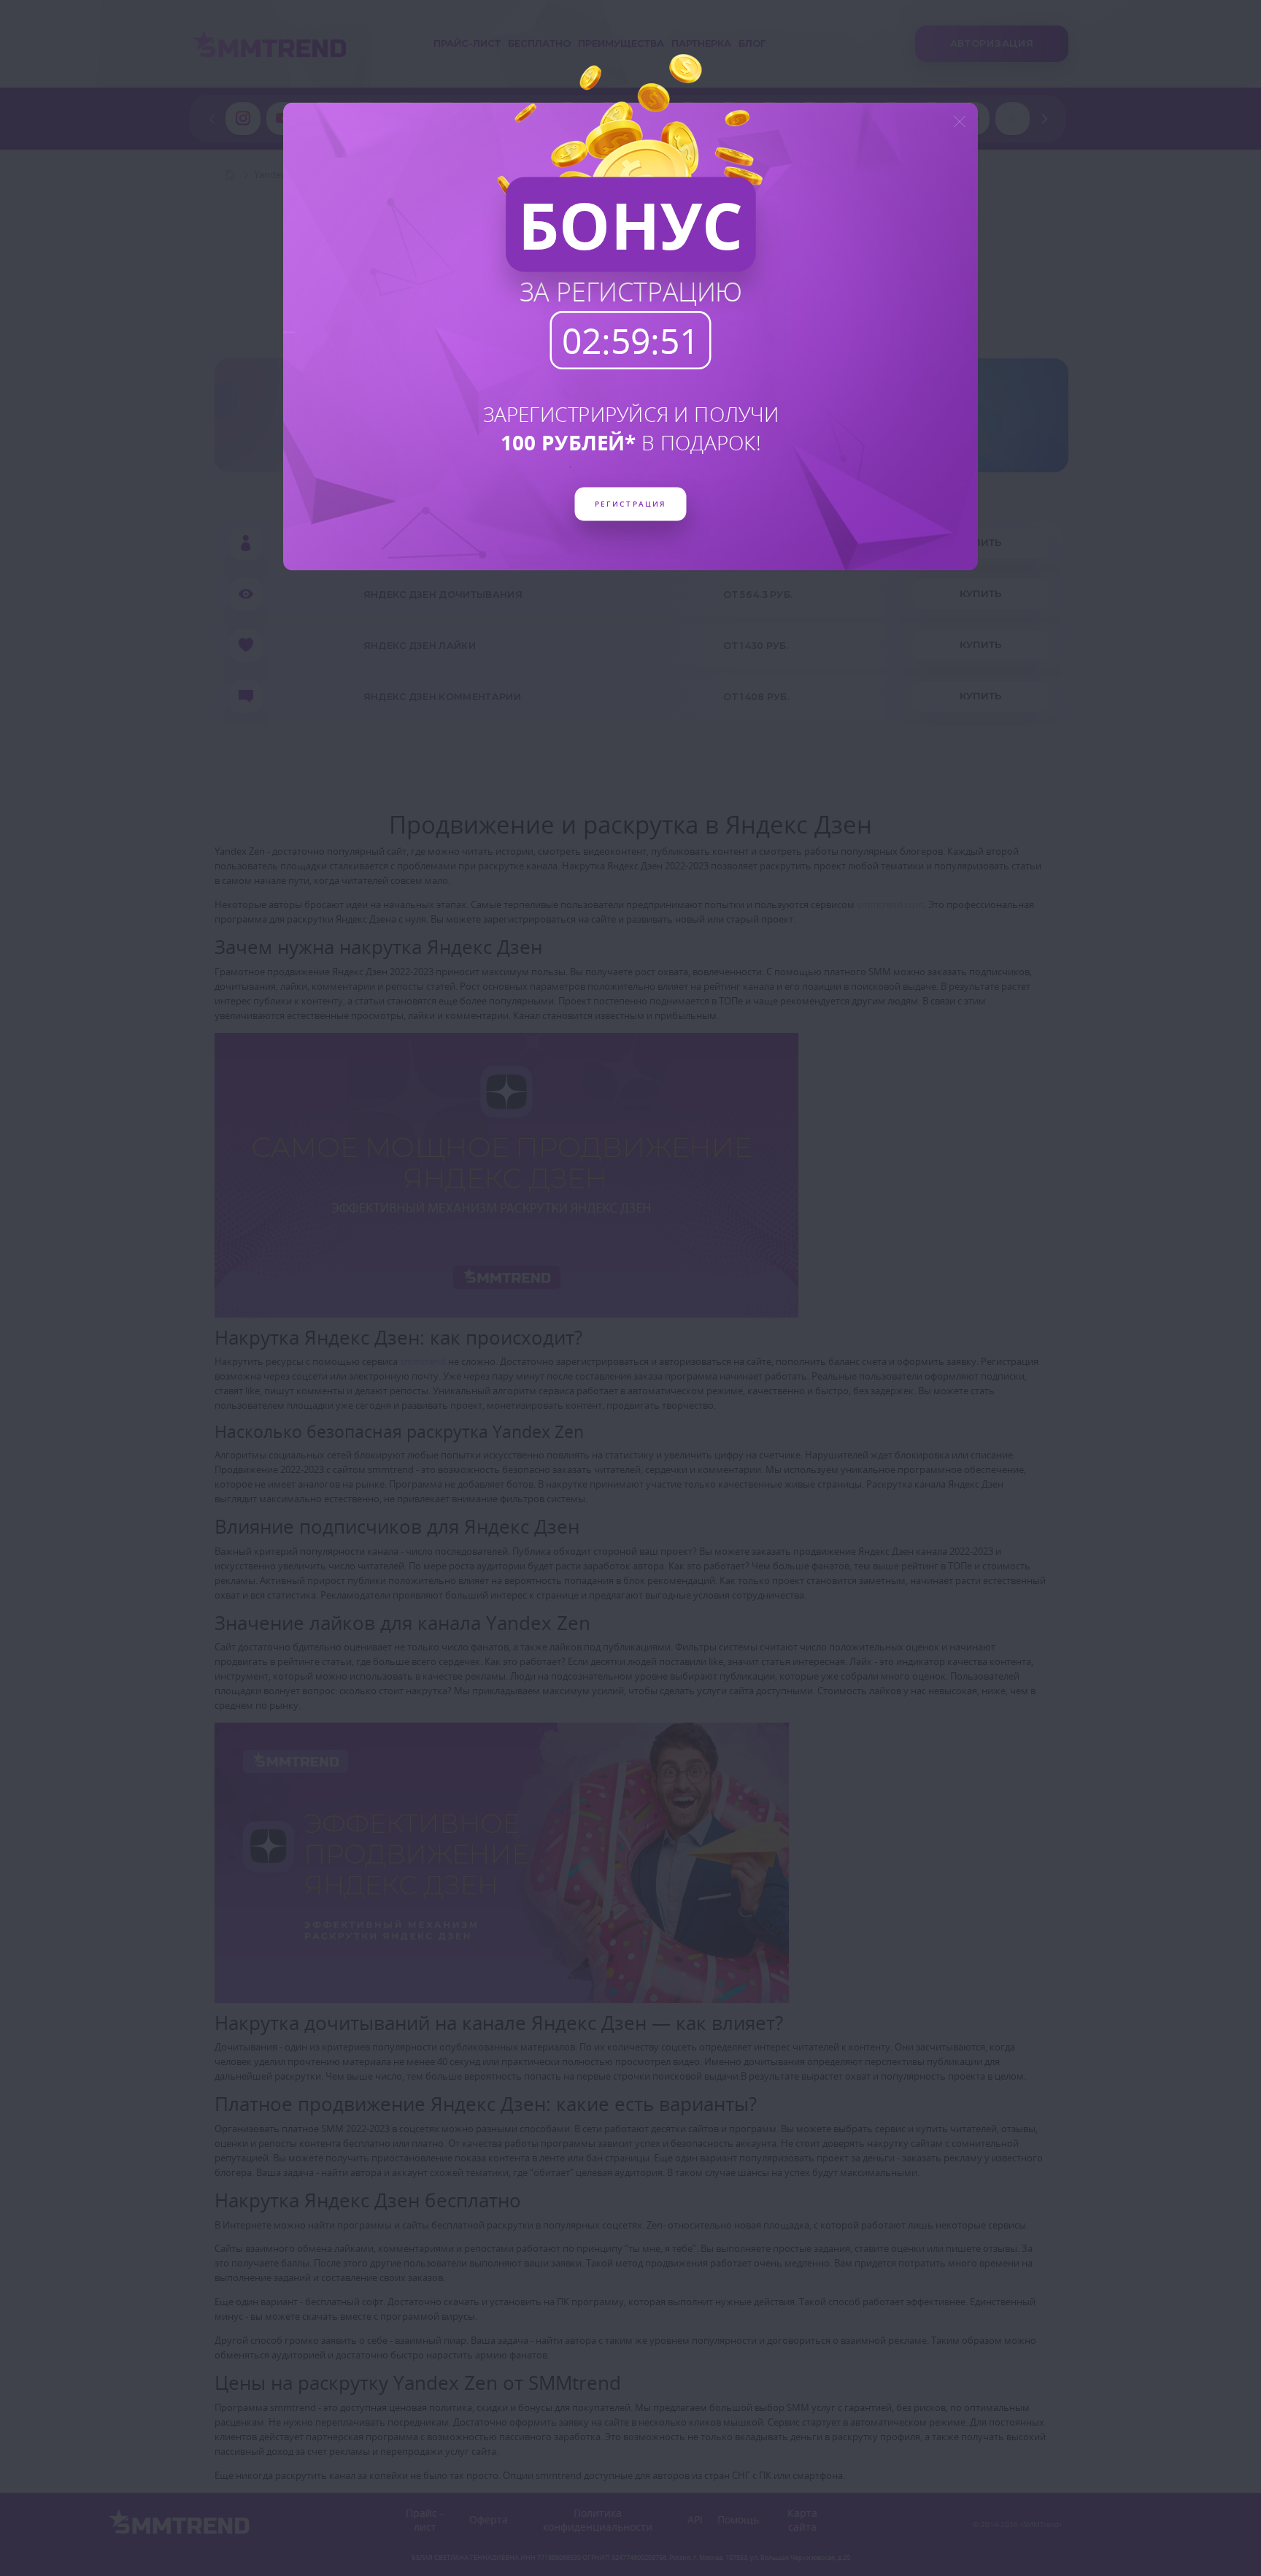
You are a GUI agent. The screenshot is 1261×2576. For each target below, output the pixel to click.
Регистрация (630, 503)
